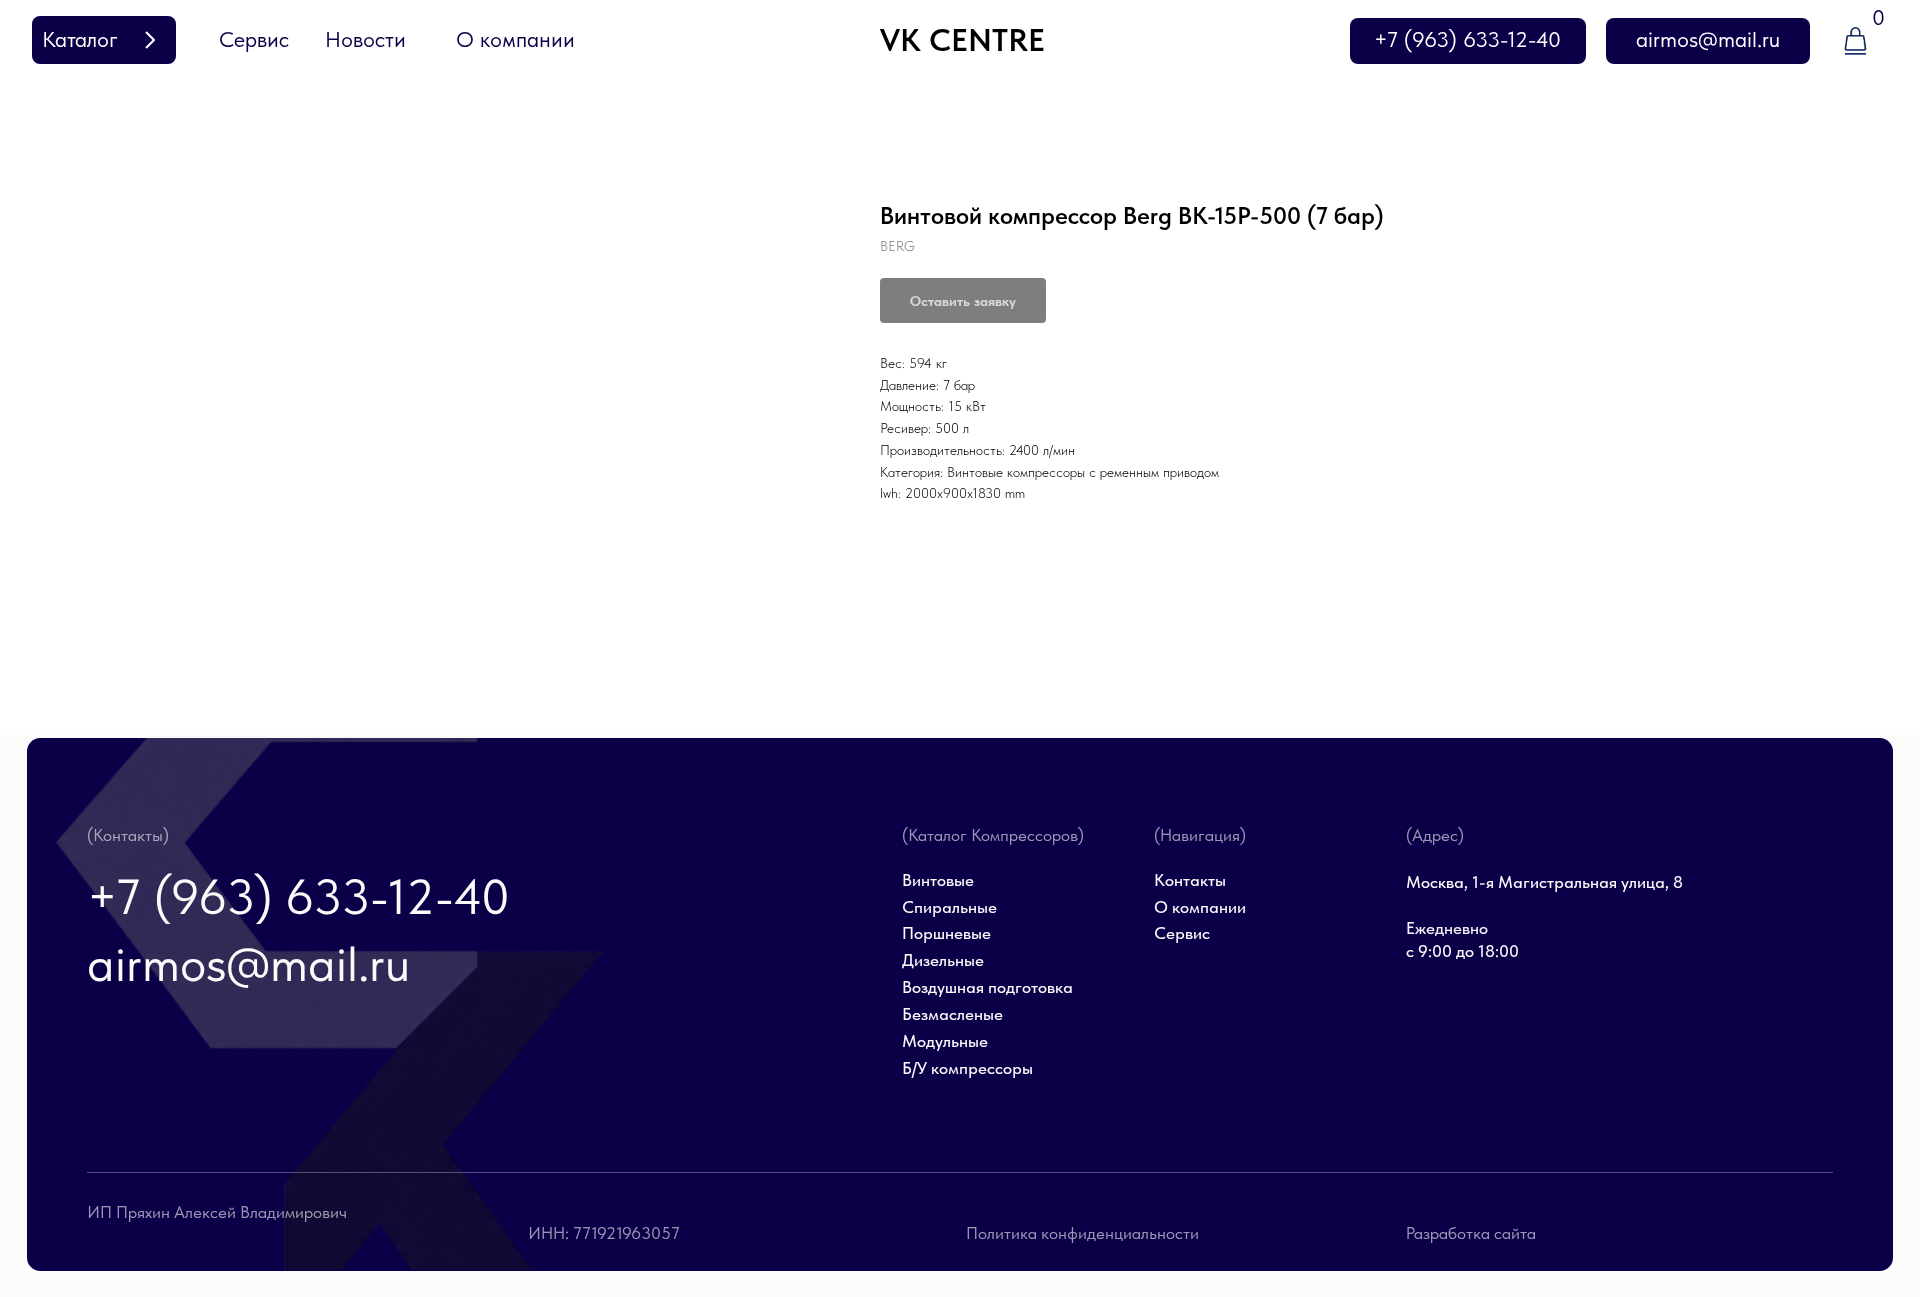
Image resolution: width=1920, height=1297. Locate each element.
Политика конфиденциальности (1082, 1233)
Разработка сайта (1471, 1233)
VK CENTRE (962, 40)
